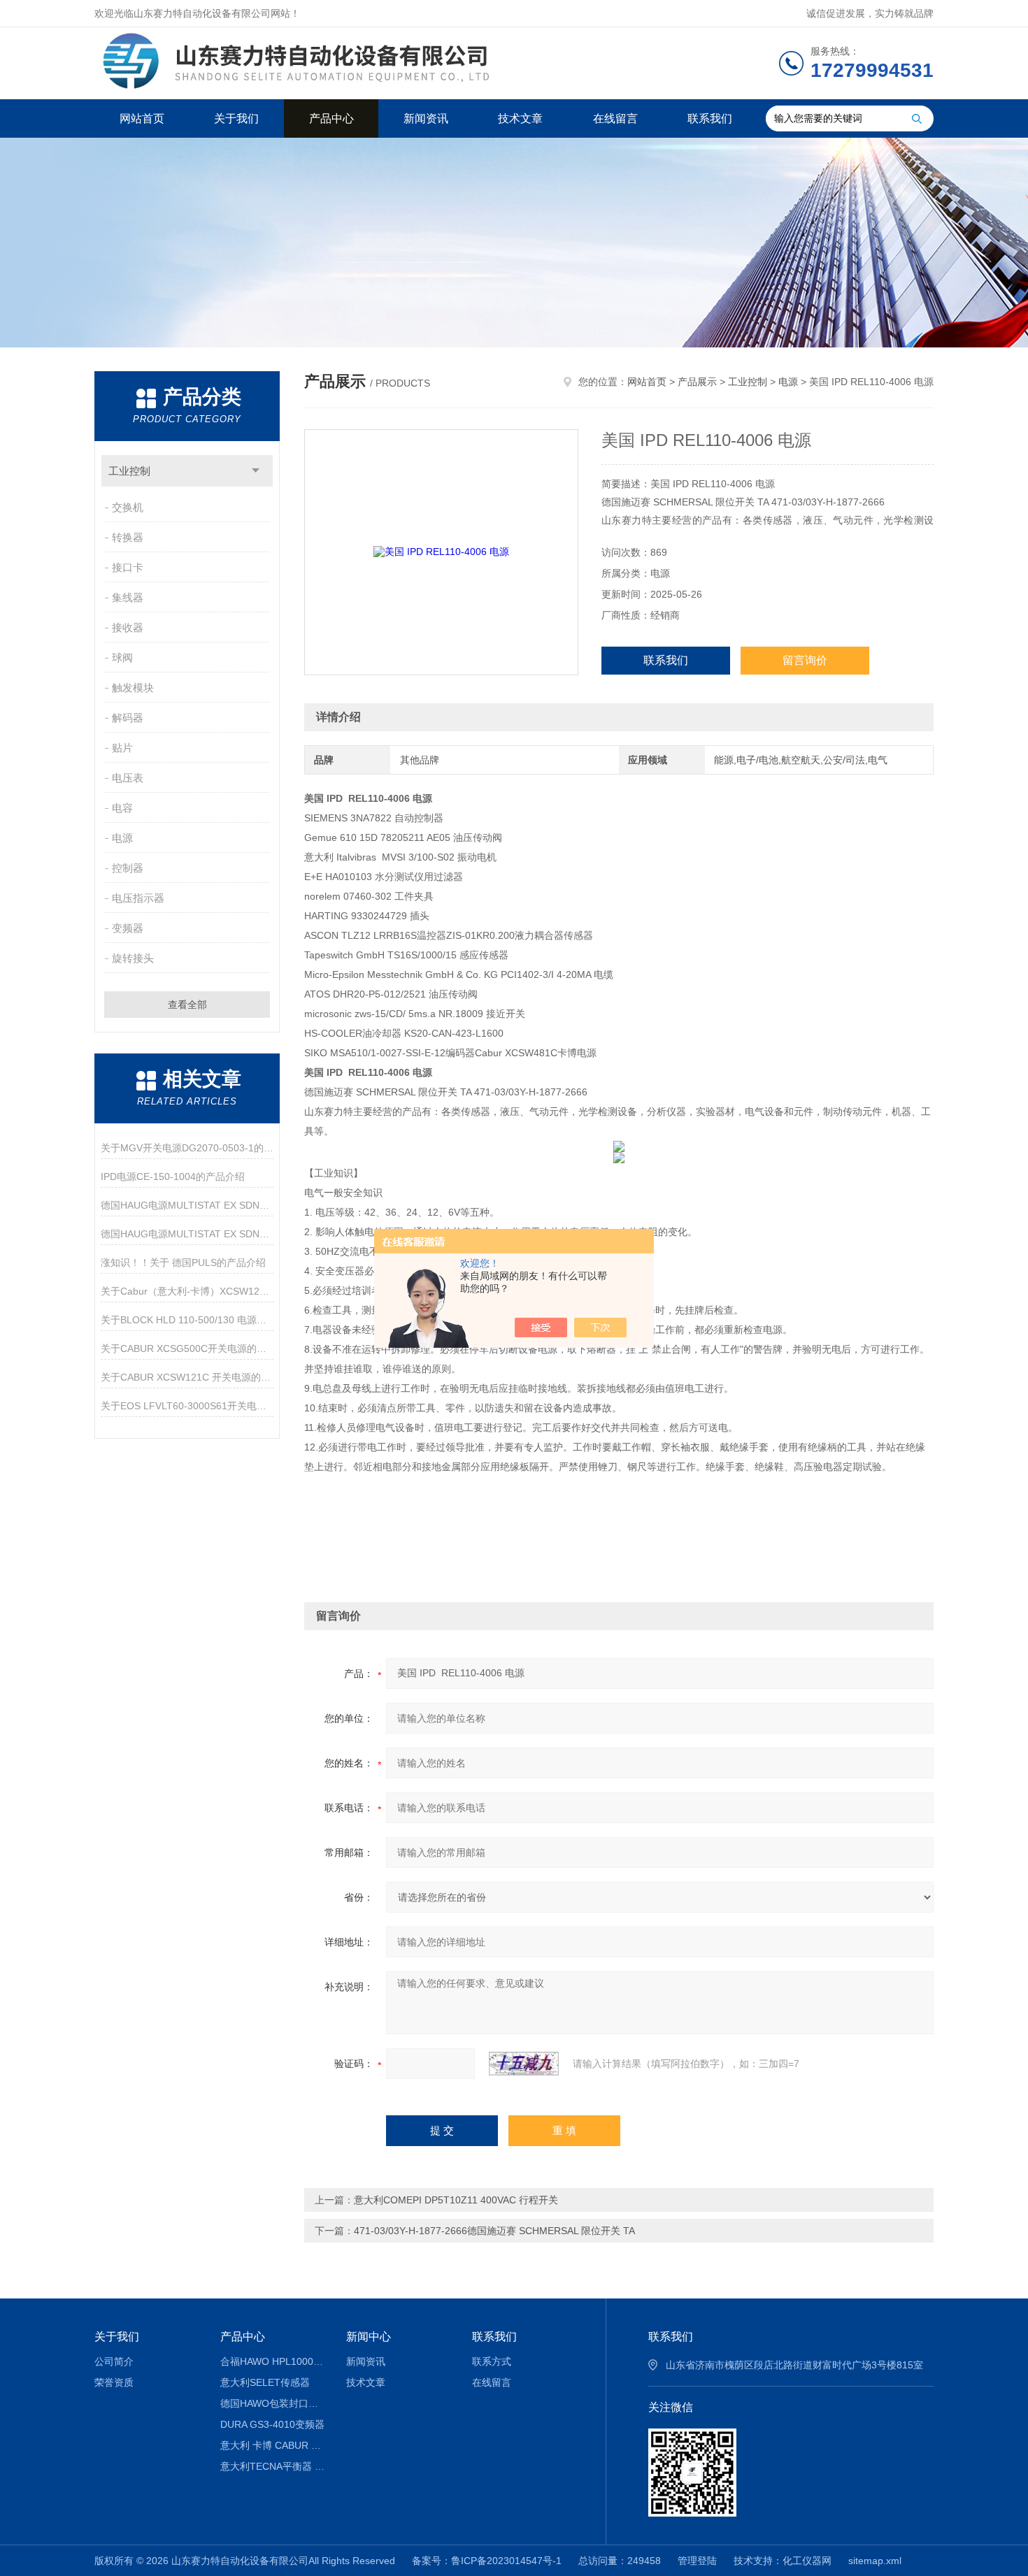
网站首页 (142, 118)
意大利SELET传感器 (265, 2382)
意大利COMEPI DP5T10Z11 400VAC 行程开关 (456, 2200)
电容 (122, 808)
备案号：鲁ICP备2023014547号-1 (487, 2561)
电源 (122, 838)
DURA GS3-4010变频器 (272, 2424)
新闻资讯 (426, 118)
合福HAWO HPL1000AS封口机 (273, 2361)
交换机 (128, 507)
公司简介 (114, 2361)
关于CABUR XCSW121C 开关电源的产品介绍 (187, 1377)
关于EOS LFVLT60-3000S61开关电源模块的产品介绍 (187, 1406)
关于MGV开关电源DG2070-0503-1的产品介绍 (187, 1148)
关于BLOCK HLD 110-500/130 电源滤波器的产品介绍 (187, 1320)
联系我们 (710, 118)
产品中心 (331, 118)
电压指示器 (138, 898)
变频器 (128, 928)
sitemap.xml (875, 2561)
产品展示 (697, 382)
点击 (256, 471)
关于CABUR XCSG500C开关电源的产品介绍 (187, 1348)
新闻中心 (369, 2337)
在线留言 (615, 118)
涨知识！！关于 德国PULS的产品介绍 (183, 1262)
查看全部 (187, 1005)
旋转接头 (133, 958)
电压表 (128, 778)
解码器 (128, 718)
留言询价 (805, 660)
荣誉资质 (114, 2382)
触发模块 (133, 688)
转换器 (128, 537)
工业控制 (129, 471)
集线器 (128, 597)
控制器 (128, 868)
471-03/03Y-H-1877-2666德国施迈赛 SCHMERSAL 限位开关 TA (494, 2231)
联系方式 (492, 2361)
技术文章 (520, 118)
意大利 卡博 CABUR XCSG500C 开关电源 (273, 2445)
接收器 (128, 627)
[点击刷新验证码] (524, 2064)
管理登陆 (697, 2561)
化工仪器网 (807, 2561)
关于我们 (236, 118)
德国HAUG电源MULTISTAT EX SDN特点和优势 (187, 1234)
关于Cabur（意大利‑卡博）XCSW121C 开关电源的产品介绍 (187, 1291)
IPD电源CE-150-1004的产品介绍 (173, 1177)
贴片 (122, 748)
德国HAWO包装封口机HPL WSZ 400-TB (273, 2403)
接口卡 (128, 567)
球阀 (122, 657)
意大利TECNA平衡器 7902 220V (273, 2466)
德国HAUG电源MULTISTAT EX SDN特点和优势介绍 (187, 1205)
